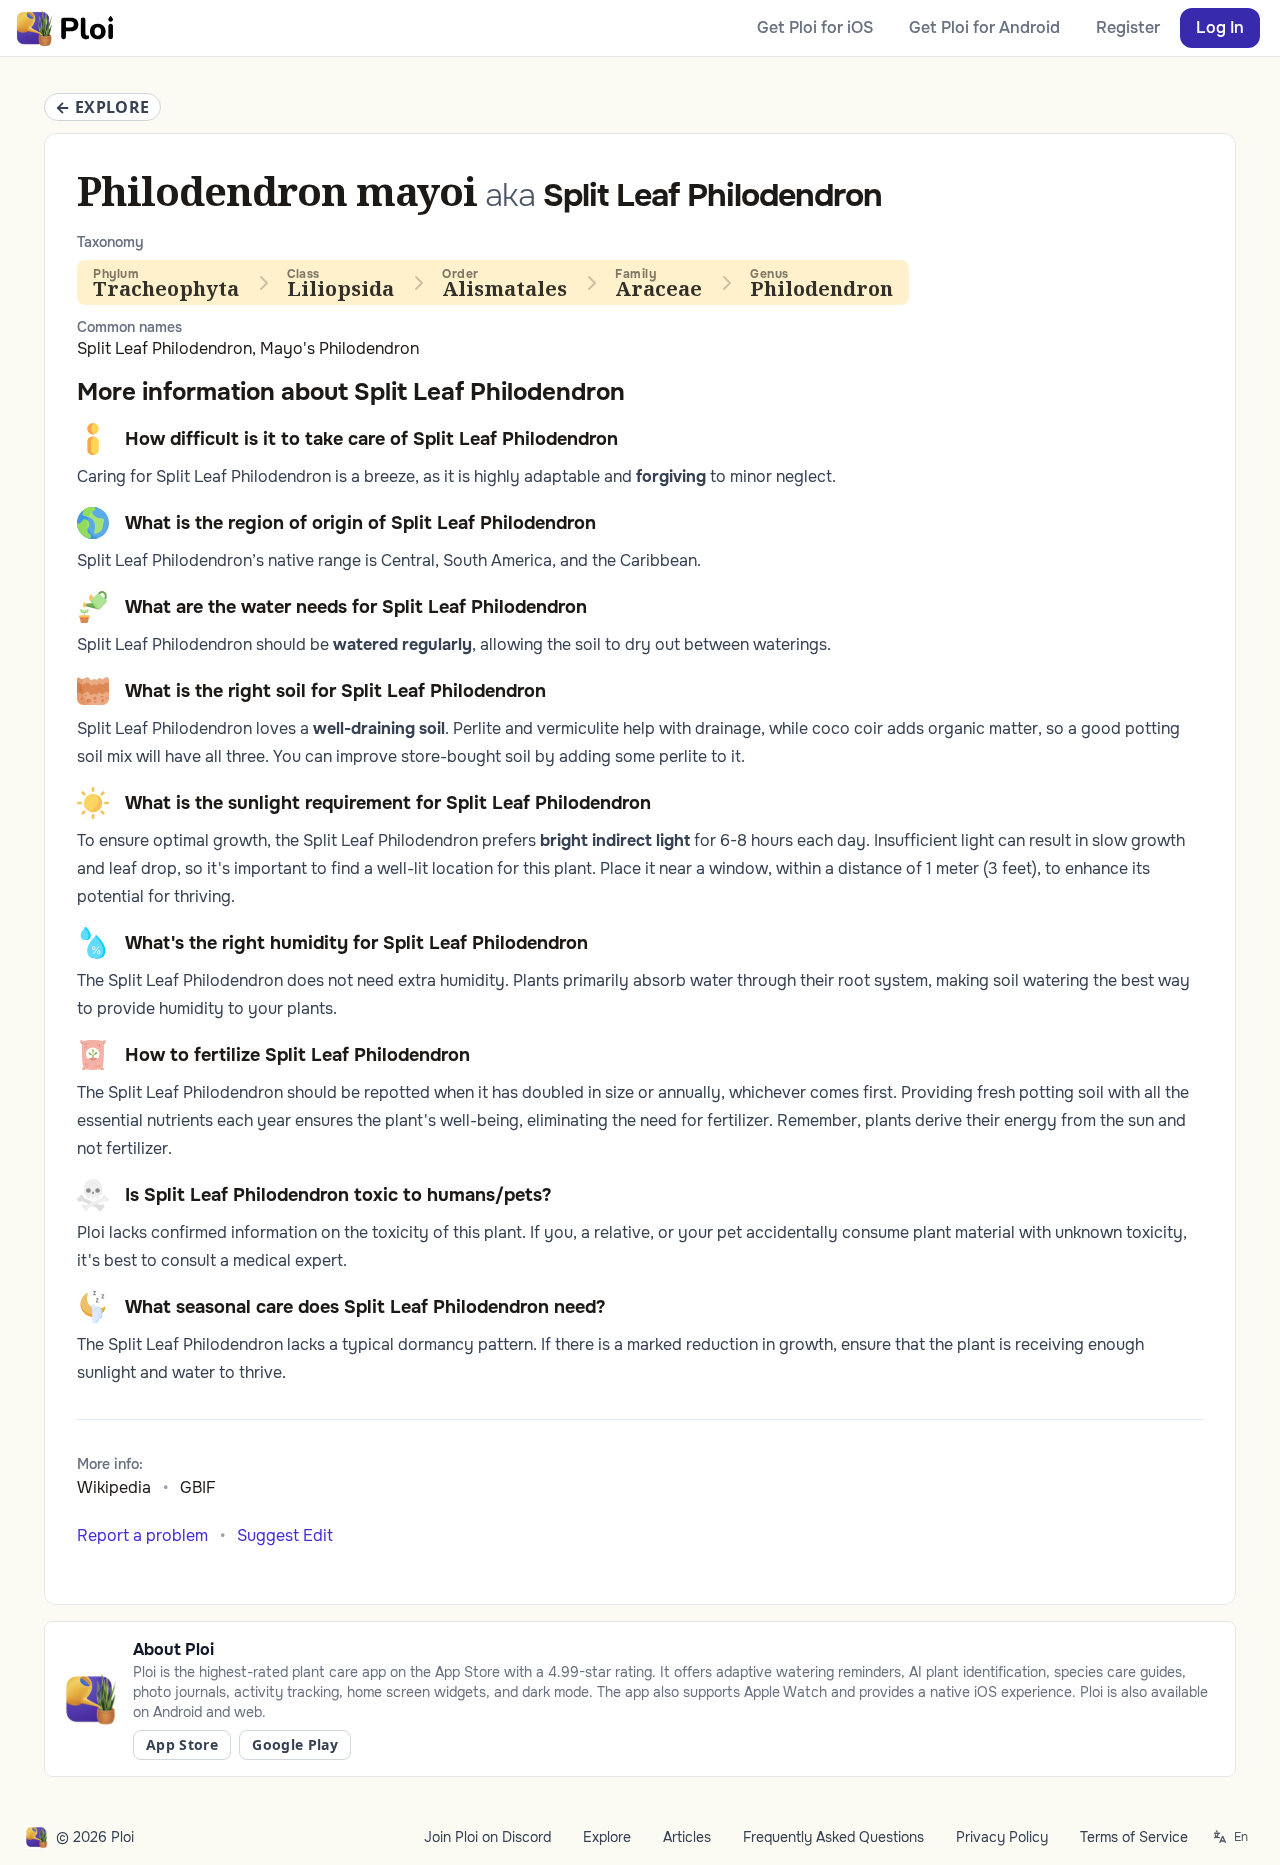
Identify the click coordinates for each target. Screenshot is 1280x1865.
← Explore (102, 107)
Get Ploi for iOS (815, 27)
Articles (687, 1837)
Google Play (295, 1744)
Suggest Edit (285, 1535)
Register (1128, 27)
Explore (607, 1837)
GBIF (198, 1487)
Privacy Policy (1002, 1837)
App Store (182, 1744)
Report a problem (142, 1535)
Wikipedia (114, 1487)
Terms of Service (1134, 1837)
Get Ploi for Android (984, 27)
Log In (1220, 27)
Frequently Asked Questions (833, 1837)
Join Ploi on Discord (487, 1837)
